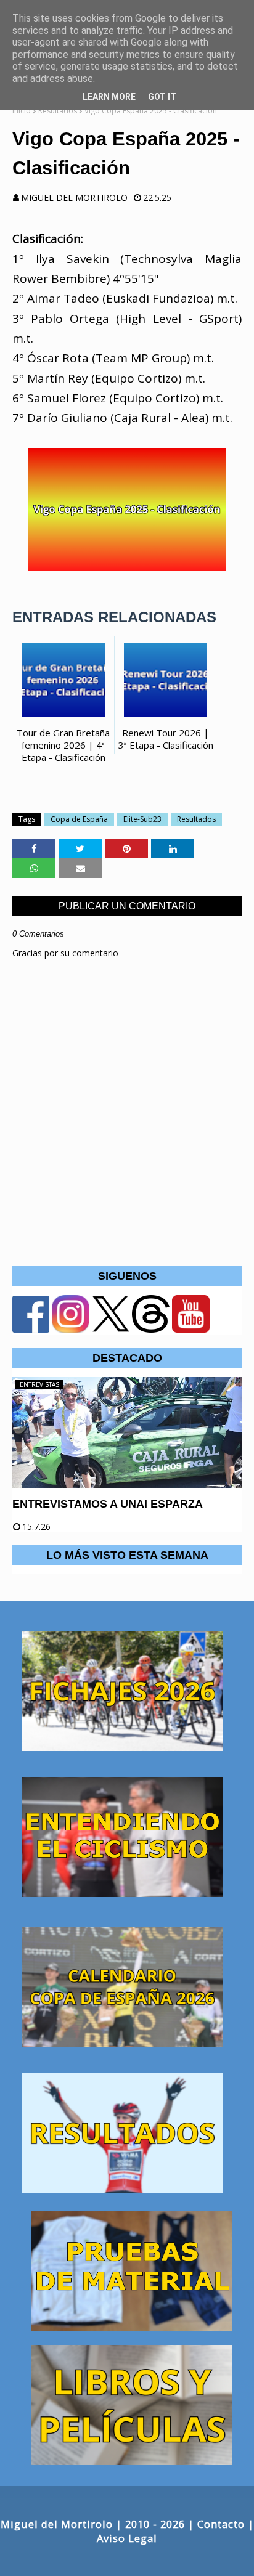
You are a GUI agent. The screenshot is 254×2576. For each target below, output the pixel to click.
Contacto (221, 2524)
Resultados (58, 111)
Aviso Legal (127, 2538)
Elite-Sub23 (142, 819)
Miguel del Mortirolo (74, 197)
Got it (162, 97)
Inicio (22, 111)
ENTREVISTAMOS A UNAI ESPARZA (108, 1504)
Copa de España (79, 819)
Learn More (109, 97)
